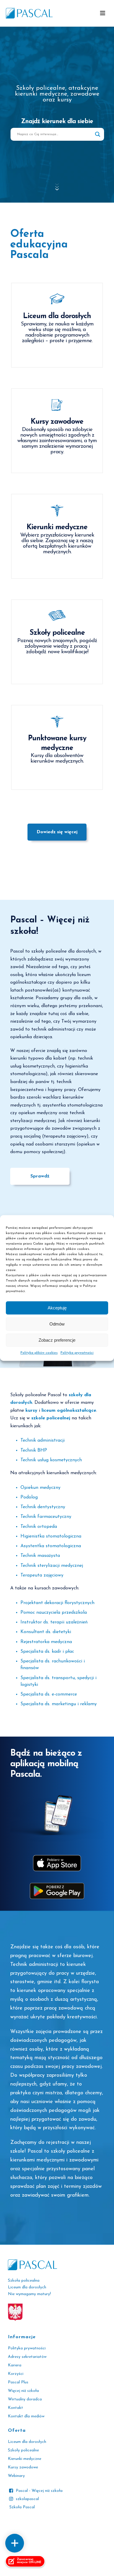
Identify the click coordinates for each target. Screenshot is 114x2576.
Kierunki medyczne (25, 2459)
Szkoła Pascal (22, 2507)
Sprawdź (40, 1176)
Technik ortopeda (39, 1527)
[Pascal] (29, 13)
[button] (103, 13)
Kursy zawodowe (23, 2467)
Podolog (29, 1497)
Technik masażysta (40, 1556)
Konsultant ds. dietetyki (46, 1632)
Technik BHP (34, 1450)
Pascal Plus (18, 2382)
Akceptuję (57, 1308)
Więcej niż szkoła (23, 2391)
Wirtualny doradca (25, 2399)
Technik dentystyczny (43, 1507)
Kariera (15, 2365)
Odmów (57, 1324)
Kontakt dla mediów (26, 2416)
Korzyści (16, 2374)
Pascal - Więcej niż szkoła (39, 2491)
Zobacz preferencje (57, 1340)
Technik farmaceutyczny (46, 1517)
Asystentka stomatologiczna (51, 1546)
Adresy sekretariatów (27, 2357)
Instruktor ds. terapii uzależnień (54, 1622)
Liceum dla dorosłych (27, 2442)
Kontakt (15, 2408)
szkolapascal (27, 2499)
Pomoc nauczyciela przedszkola (54, 1613)
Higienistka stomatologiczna (51, 1536)
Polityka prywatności (77, 1353)
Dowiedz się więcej (57, 832)
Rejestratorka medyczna (46, 1642)
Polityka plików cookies (39, 1353)
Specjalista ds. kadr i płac (47, 1652)
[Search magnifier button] (98, 134)
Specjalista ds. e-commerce (49, 1694)
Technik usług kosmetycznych (51, 1460)
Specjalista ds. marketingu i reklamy (59, 1704)
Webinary (16, 2476)
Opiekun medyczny (40, 1488)
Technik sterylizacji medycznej (52, 1566)
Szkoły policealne (23, 2450)
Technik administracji (43, 1440)
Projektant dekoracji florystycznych (57, 1603)
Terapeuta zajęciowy (42, 1575)
